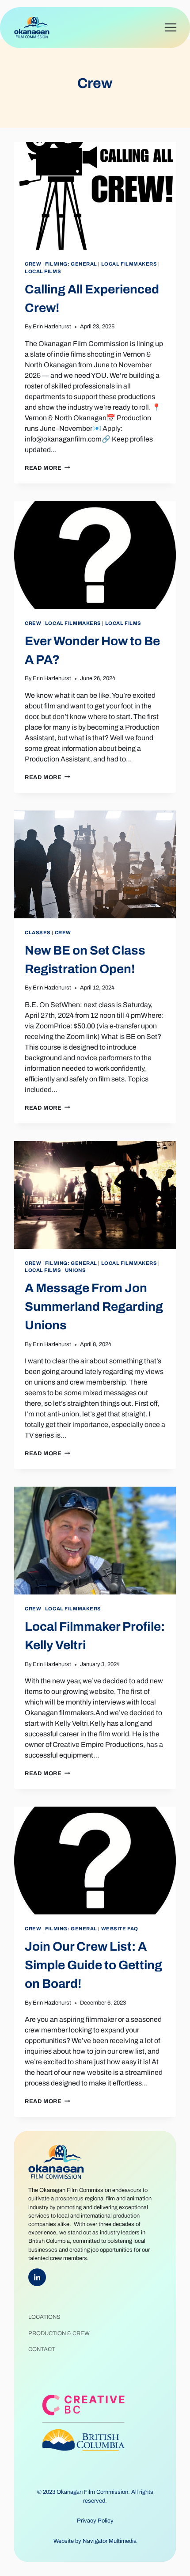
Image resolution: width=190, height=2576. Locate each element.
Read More (47, 468)
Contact (42, 2349)
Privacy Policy (95, 2521)
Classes (38, 932)
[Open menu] (170, 28)
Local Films (43, 271)
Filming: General (71, 264)
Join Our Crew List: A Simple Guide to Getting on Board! (93, 1965)
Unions (75, 1270)
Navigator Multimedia (110, 2541)
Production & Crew (59, 2333)
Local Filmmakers (129, 264)
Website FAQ (120, 1929)
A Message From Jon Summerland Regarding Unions (94, 1307)
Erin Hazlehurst (52, 327)
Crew (33, 264)
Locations (44, 2317)
